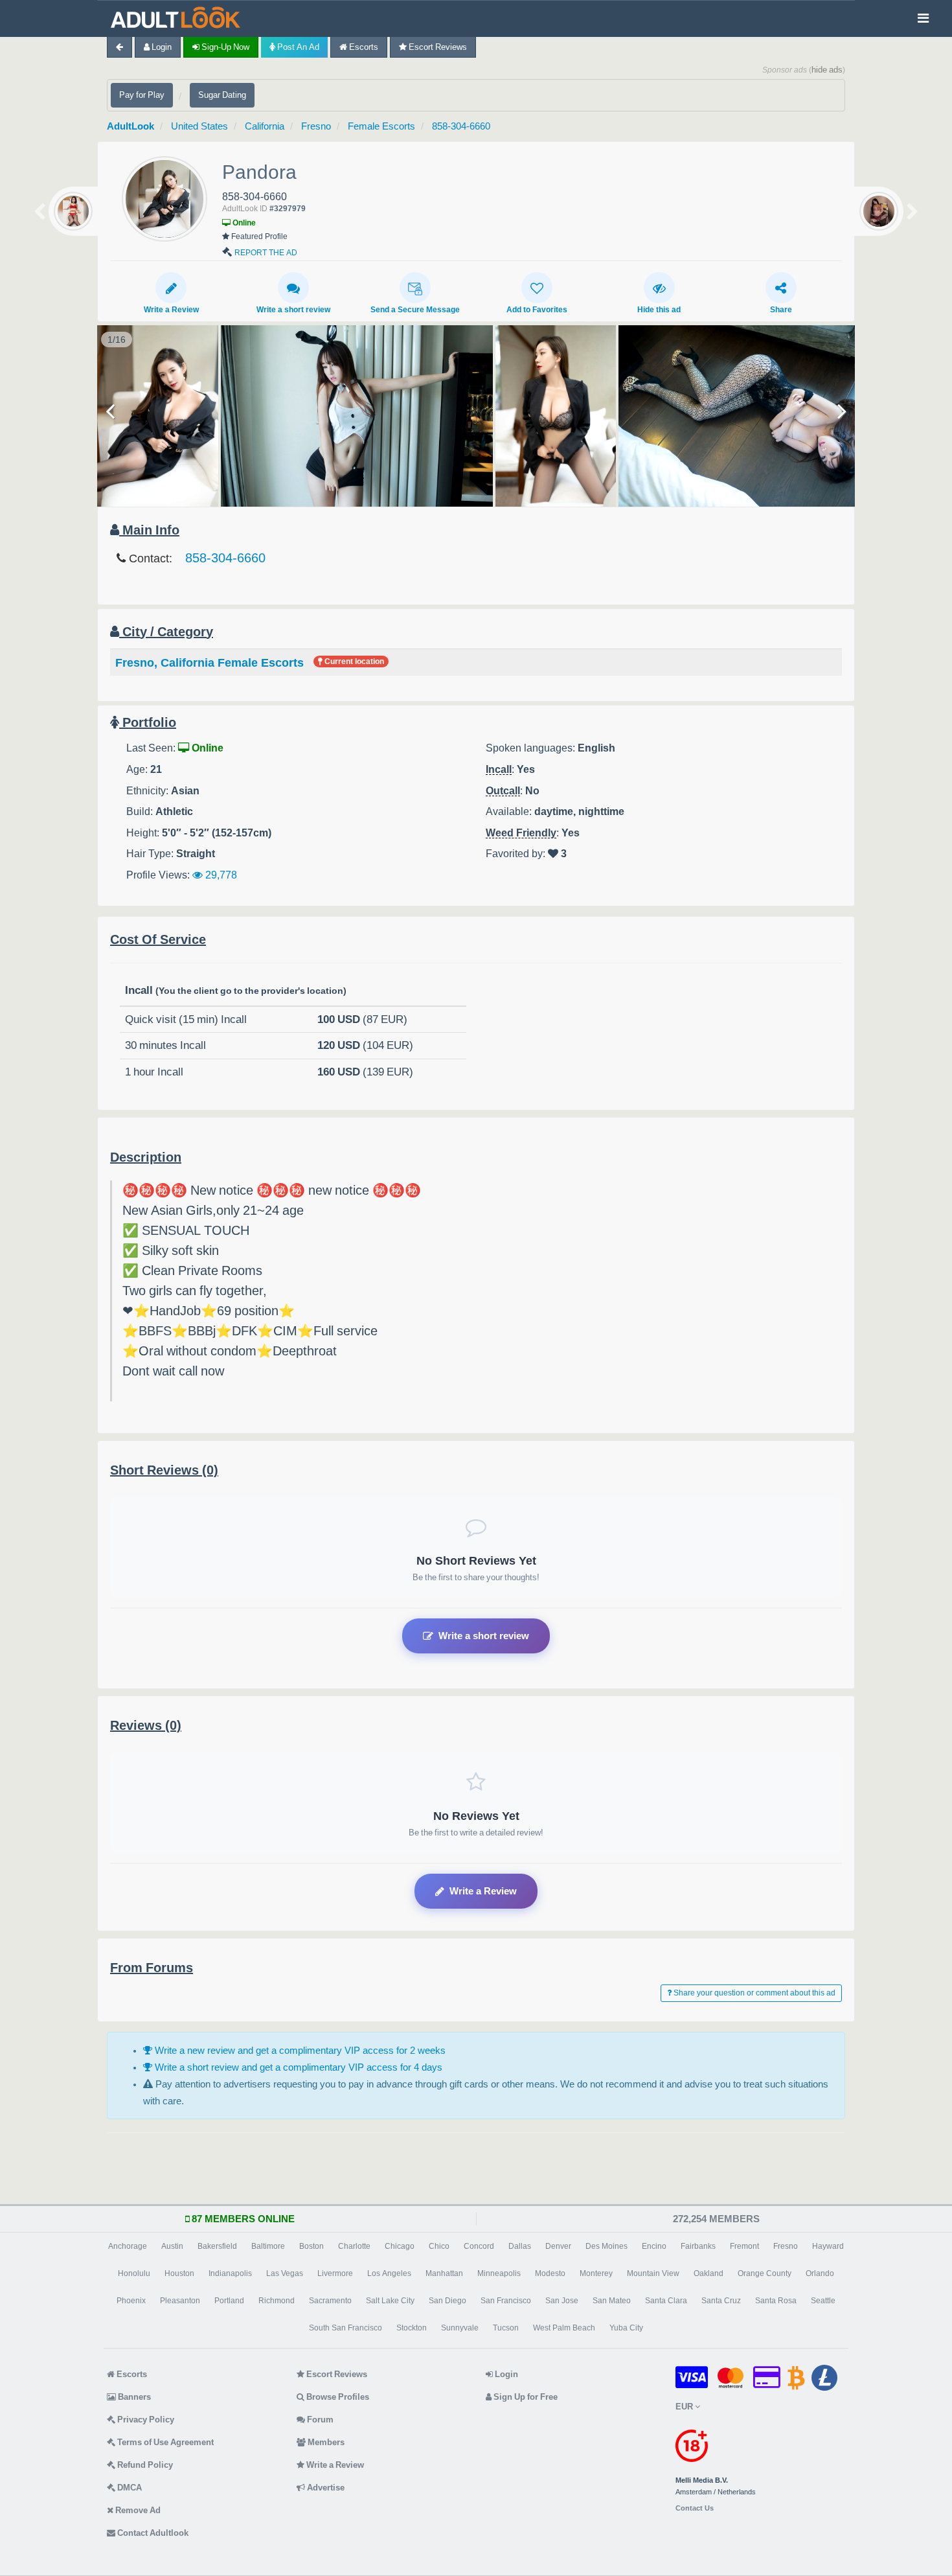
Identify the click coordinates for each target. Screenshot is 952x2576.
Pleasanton (180, 2301)
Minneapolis (499, 2273)
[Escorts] (179, 18)
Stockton (412, 2328)
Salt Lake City (390, 2301)
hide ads (827, 70)
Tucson (506, 2328)
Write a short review (293, 310)
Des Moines (606, 2246)
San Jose (562, 2301)
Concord (479, 2246)
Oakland (708, 2273)
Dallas (520, 2246)
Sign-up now (224, 47)
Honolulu (134, 2273)
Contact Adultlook (152, 2533)
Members (325, 2442)
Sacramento (330, 2301)
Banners (133, 2397)
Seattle (823, 2301)
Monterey (596, 2273)
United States (199, 126)
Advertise (325, 2488)
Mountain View (653, 2273)
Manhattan (444, 2273)
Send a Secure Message (415, 310)
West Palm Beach (564, 2328)
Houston (179, 2273)
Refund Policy (144, 2465)
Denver (558, 2246)
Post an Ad (297, 47)
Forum (319, 2420)
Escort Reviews (437, 47)
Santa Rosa (776, 2301)
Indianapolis (230, 2273)
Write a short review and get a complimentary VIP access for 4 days (297, 2067)
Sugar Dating (222, 95)
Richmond (277, 2301)
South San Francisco (346, 2328)
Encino (654, 2246)
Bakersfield (217, 2246)
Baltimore (268, 2246)
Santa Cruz (721, 2301)
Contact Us (695, 2508)
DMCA (129, 2488)
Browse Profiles (337, 2397)
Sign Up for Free (525, 2397)
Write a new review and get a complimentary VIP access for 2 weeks (299, 2050)
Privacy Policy (145, 2420)
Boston (312, 2246)
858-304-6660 (461, 126)
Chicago (400, 2246)
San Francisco (506, 2301)
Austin (172, 2246)
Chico (439, 2246)
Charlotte (354, 2246)
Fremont (744, 2246)
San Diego (448, 2301)
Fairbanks (698, 2246)
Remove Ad (137, 2510)
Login (161, 47)
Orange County (765, 2273)
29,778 (220, 875)
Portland (229, 2301)
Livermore (335, 2273)
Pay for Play (142, 95)
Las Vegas (285, 2273)
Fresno (316, 126)
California (265, 126)
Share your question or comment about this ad (754, 1993)
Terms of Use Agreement (164, 2442)
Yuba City (626, 2328)
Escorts (363, 47)
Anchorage (128, 2246)
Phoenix (131, 2301)
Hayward (828, 2246)
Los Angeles (389, 2273)
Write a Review (171, 310)
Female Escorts (381, 126)
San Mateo (612, 2301)
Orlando (820, 2273)
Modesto (550, 2273)
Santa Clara (666, 2301)
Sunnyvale (460, 2328)
